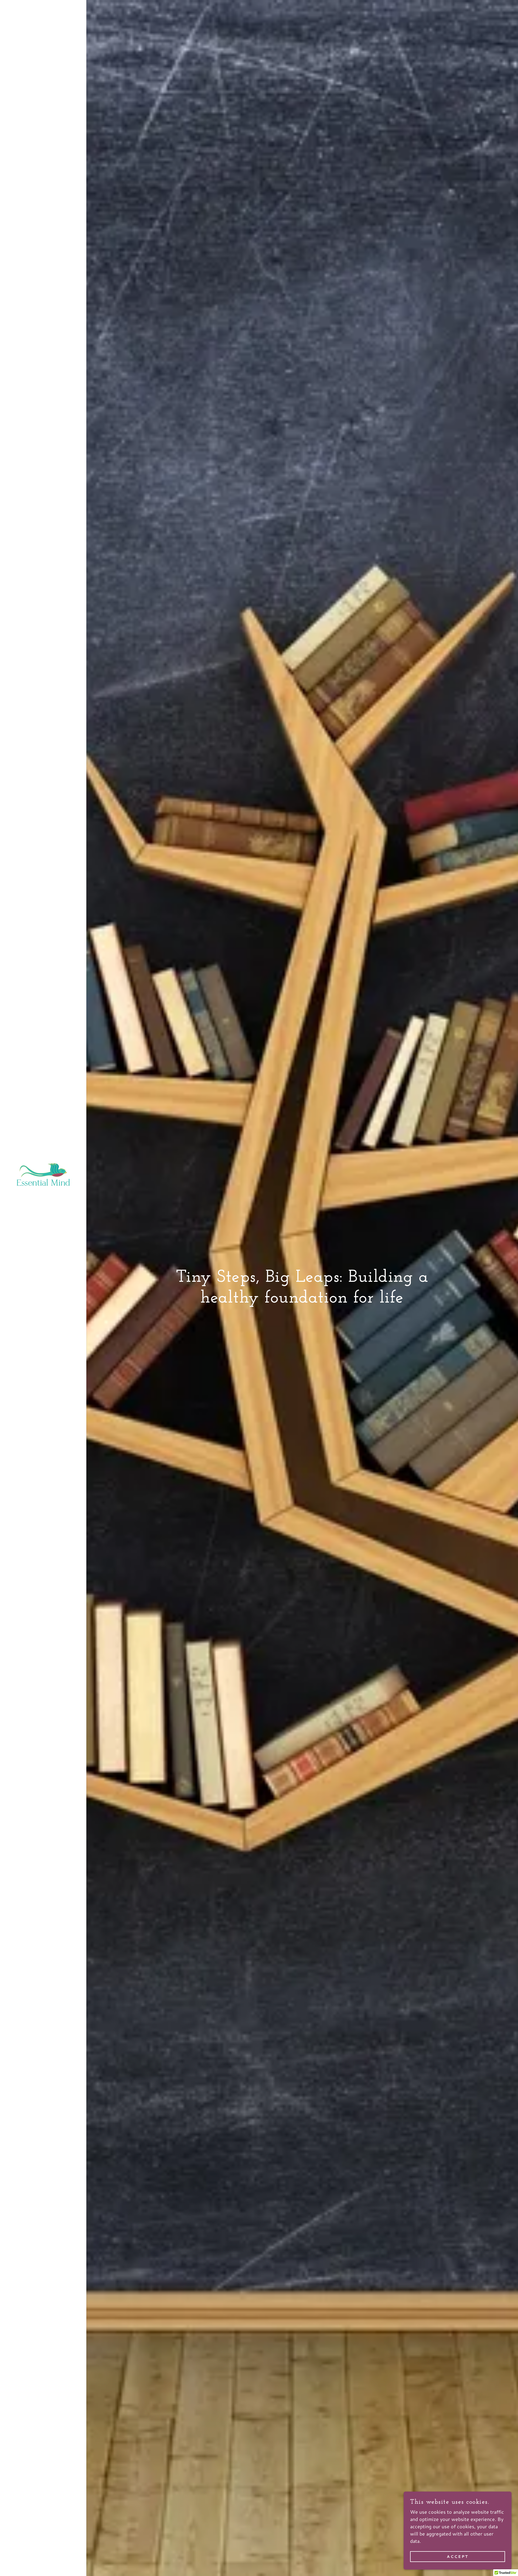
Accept (458, 2557)
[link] (43, 1174)
